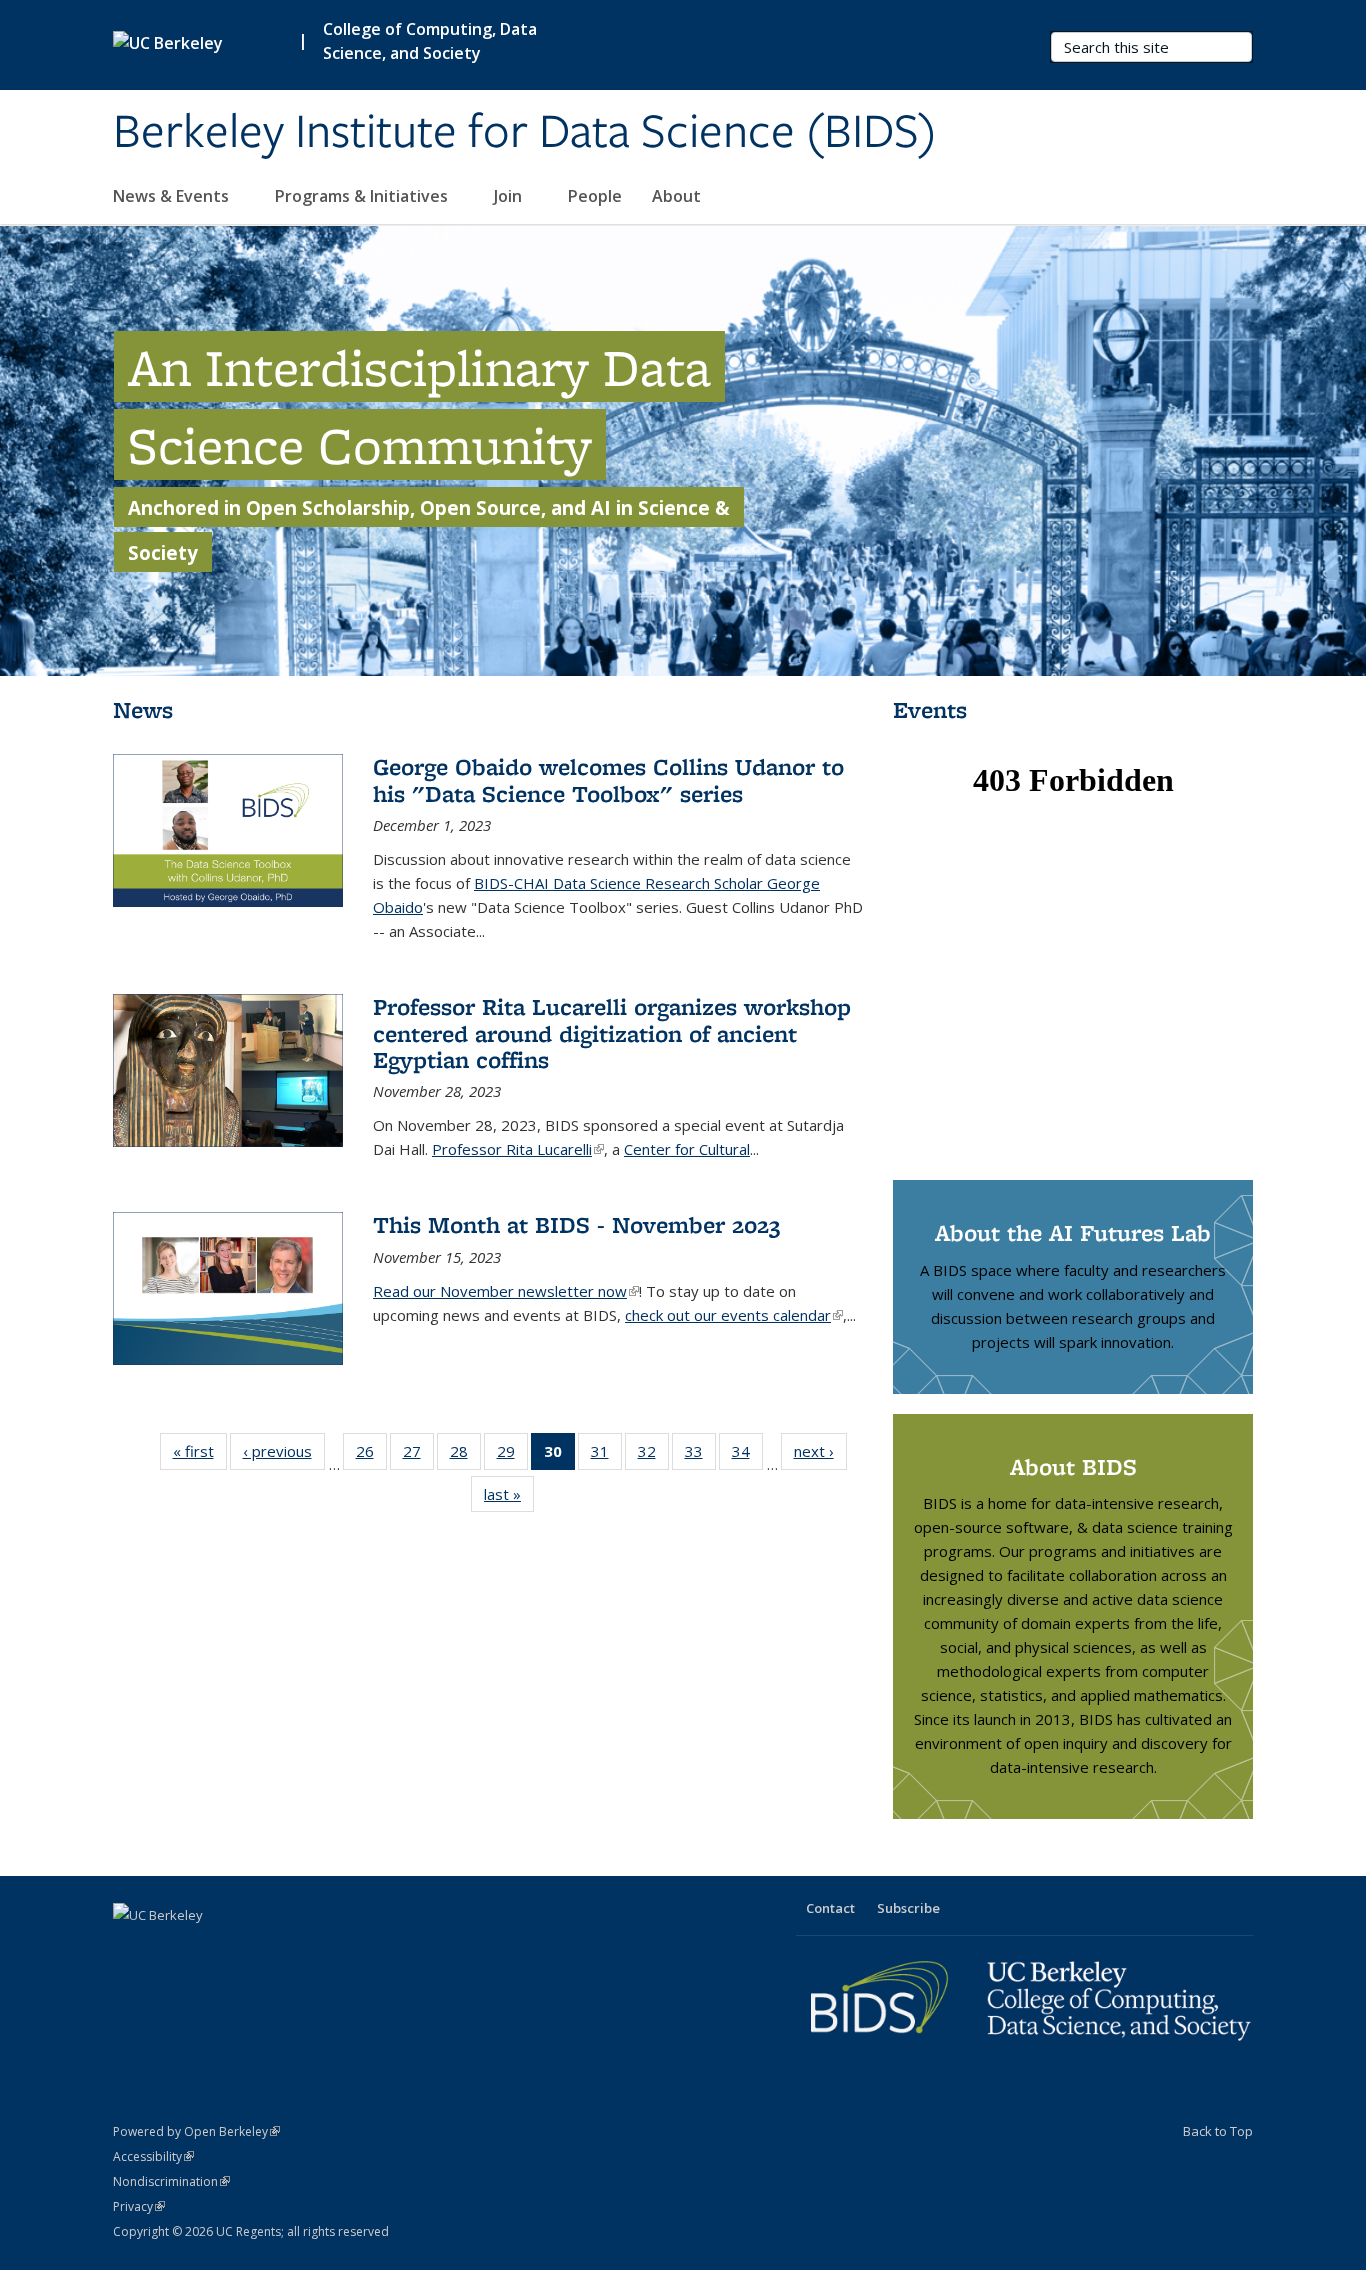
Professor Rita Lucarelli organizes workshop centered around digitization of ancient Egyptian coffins (612, 1033)
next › (820, 1455)
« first (200, 1455)
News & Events (173, 196)
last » (509, 1498)
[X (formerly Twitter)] (131, 1949)
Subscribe (908, 1908)
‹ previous (284, 1455)
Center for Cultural (687, 1149)
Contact (830, 1908)
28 (465, 1455)
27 (418, 1455)
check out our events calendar (734, 1315)
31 (606, 1455)
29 (512, 1455)
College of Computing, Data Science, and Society (430, 41)
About (676, 196)
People (595, 196)
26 (371, 1455)
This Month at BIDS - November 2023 (576, 1224)
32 (653, 1455)
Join (510, 196)
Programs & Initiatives (363, 196)
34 (747, 1455)
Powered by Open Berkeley (196, 2131)
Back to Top (1218, 2131)
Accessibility (153, 2156)
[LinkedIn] (170, 1949)
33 (700, 1455)
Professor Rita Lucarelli (518, 1149)
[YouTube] (209, 1949)
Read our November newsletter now (506, 1291)
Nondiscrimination (171, 2181)
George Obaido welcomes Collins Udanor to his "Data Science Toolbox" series (608, 779)
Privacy (139, 2206)
